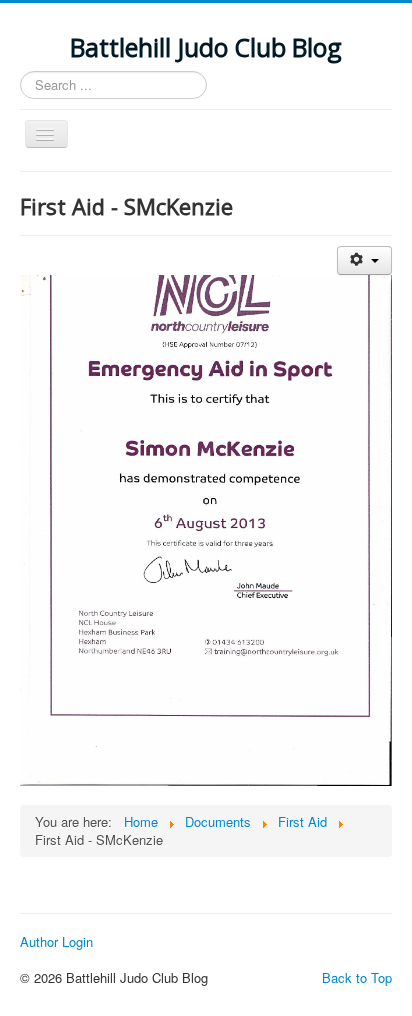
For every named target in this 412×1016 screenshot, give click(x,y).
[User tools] (364, 260)
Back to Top (357, 977)
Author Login (56, 942)
